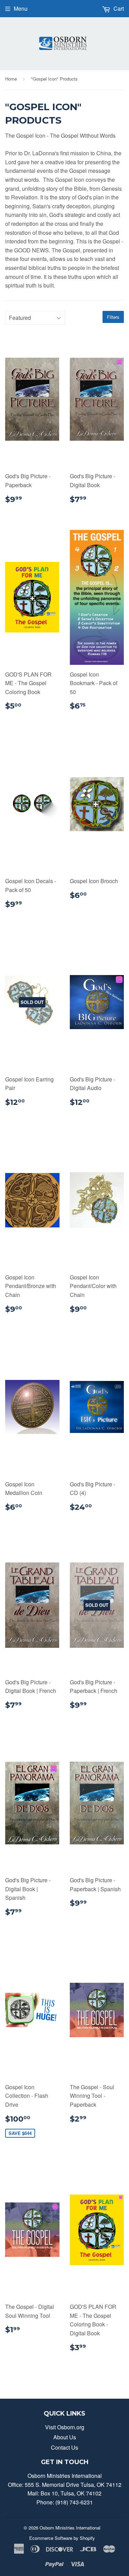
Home (11, 79)
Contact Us (64, 2447)
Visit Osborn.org (65, 2427)
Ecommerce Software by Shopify (62, 2538)
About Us (65, 2437)
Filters (113, 317)
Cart (118, 8)
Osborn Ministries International (70, 2528)
